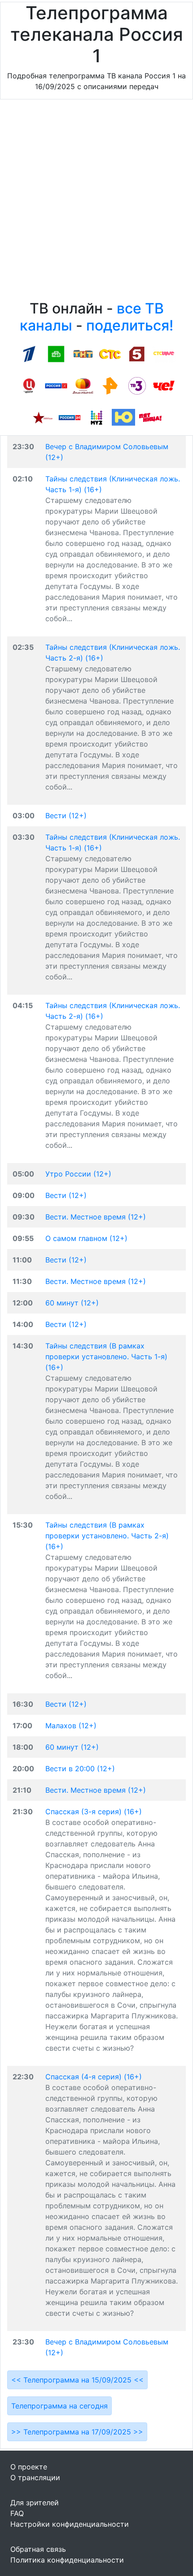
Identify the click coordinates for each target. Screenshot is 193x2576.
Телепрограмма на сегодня (59, 2406)
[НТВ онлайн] (56, 353)
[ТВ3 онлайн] (137, 385)
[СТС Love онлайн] (164, 353)
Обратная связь (38, 2549)
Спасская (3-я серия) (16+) (94, 1812)
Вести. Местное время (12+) (96, 1217)
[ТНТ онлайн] (83, 353)
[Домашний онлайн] (83, 385)
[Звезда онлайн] (43, 417)
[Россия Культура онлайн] (56, 385)
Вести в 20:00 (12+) (80, 1769)
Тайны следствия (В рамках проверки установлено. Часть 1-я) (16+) (106, 1357)
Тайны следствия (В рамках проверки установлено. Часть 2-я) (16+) (107, 1536)
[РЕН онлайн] (110, 385)
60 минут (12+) (72, 1303)
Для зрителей (35, 2503)
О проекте (29, 2467)
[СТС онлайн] (110, 353)
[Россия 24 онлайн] (70, 417)
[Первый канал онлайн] (29, 353)
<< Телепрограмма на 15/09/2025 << (77, 2380)
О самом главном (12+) (86, 1238)
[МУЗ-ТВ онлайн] (96, 417)
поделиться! (130, 325)
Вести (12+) (66, 816)
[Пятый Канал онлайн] (137, 353)
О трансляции (35, 2477)
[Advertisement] (96, 202)
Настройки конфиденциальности (70, 2524)
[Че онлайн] (164, 385)
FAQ (17, 2513)
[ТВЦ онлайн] (29, 385)
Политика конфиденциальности (67, 2560)
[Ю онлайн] (123, 417)
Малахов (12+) (71, 1726)
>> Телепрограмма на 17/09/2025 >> (77, 2432)
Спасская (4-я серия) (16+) (94, 2077)
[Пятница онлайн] (150, 417)
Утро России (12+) (78, 1174)
